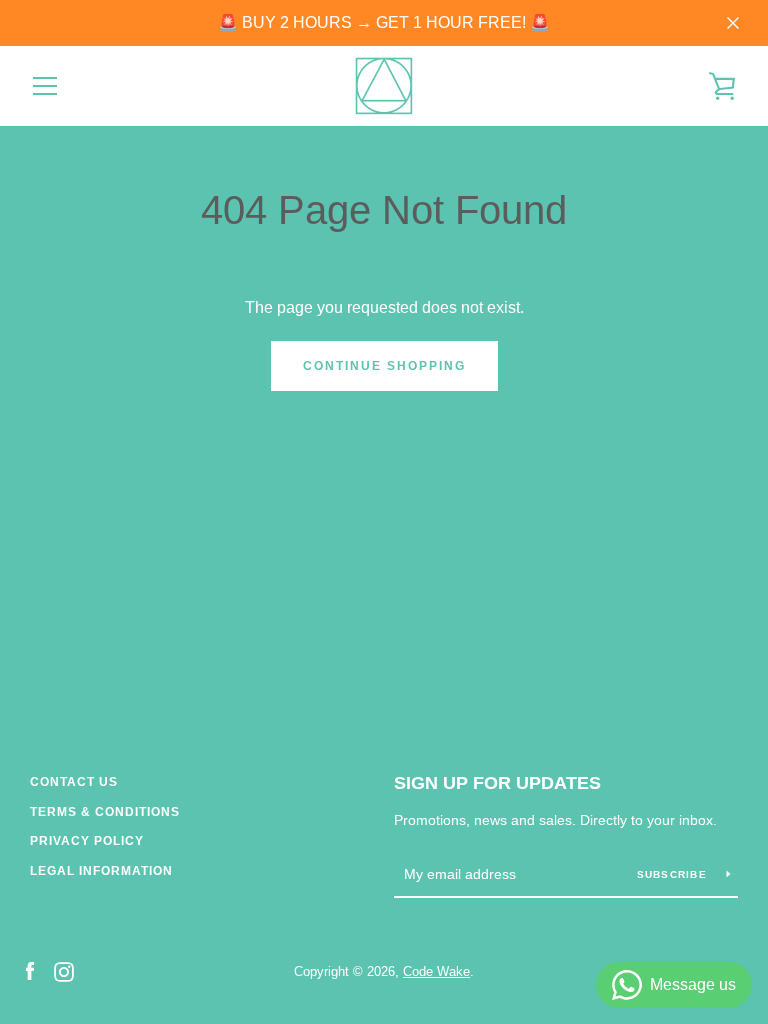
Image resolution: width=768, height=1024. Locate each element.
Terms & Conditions (105, 812)
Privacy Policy (87, 841)
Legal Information (101, 871)
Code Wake (436, 971)
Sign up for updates (497, 783)
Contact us (74, 782)
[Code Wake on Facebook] (30, 970)
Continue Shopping (384, 366)
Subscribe (674, 874)
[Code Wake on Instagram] (64, 970)
